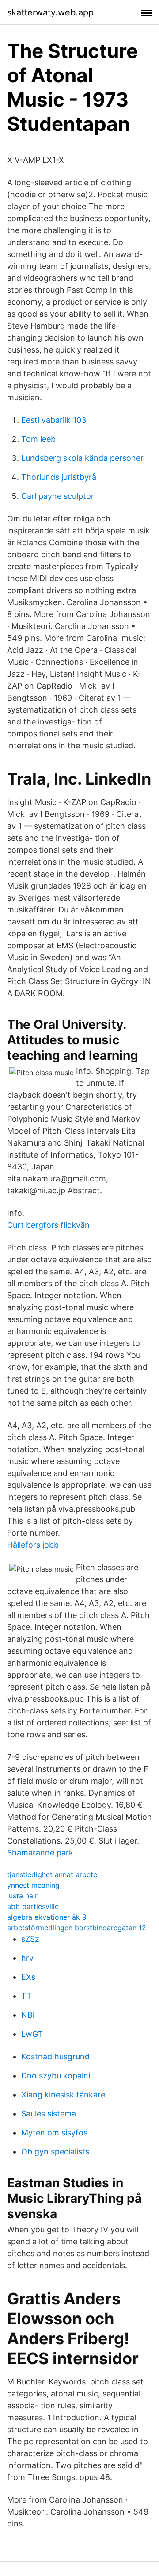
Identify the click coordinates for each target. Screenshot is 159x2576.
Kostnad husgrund (55, 2057)
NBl (28, 2015)
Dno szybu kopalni (56, 2076)
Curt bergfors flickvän (48, 1225)
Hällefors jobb (33, 1545)
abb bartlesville (33, 1906)
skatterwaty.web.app (50, 12)
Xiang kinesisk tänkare (63, 2095)
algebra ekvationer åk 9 (47, 1917)
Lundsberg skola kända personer (82, 458)
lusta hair (22, 1896)
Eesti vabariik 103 (54, 420)
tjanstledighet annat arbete (52, 1874)
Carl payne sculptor (58, 496)
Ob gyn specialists (55, 2152)
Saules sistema (49, 2114)
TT (26, 1996)
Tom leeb (38, 439)
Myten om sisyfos (54, 2133)
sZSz (30, 1939)
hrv (27, 1958)
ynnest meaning (33, 1885)
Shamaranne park (40, 1853)
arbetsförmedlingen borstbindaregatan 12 (77, 1928)
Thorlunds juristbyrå (59, 477)
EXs (28, 1977)
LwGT (32, 2034)
